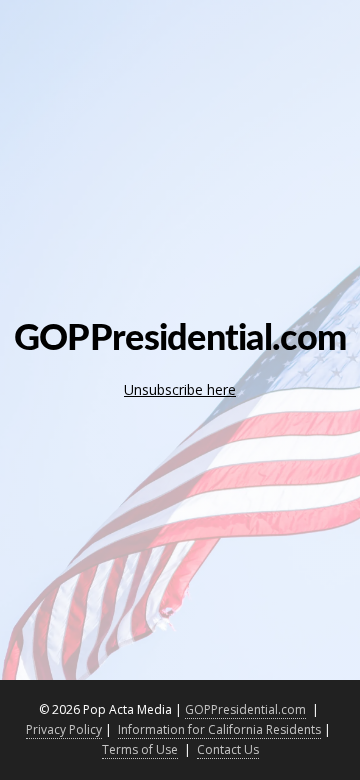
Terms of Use (140, 749)
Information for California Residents (219, 729)
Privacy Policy (64, 729)
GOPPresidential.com (245, 709)
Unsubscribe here (180, 389)
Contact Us (228, 749)
